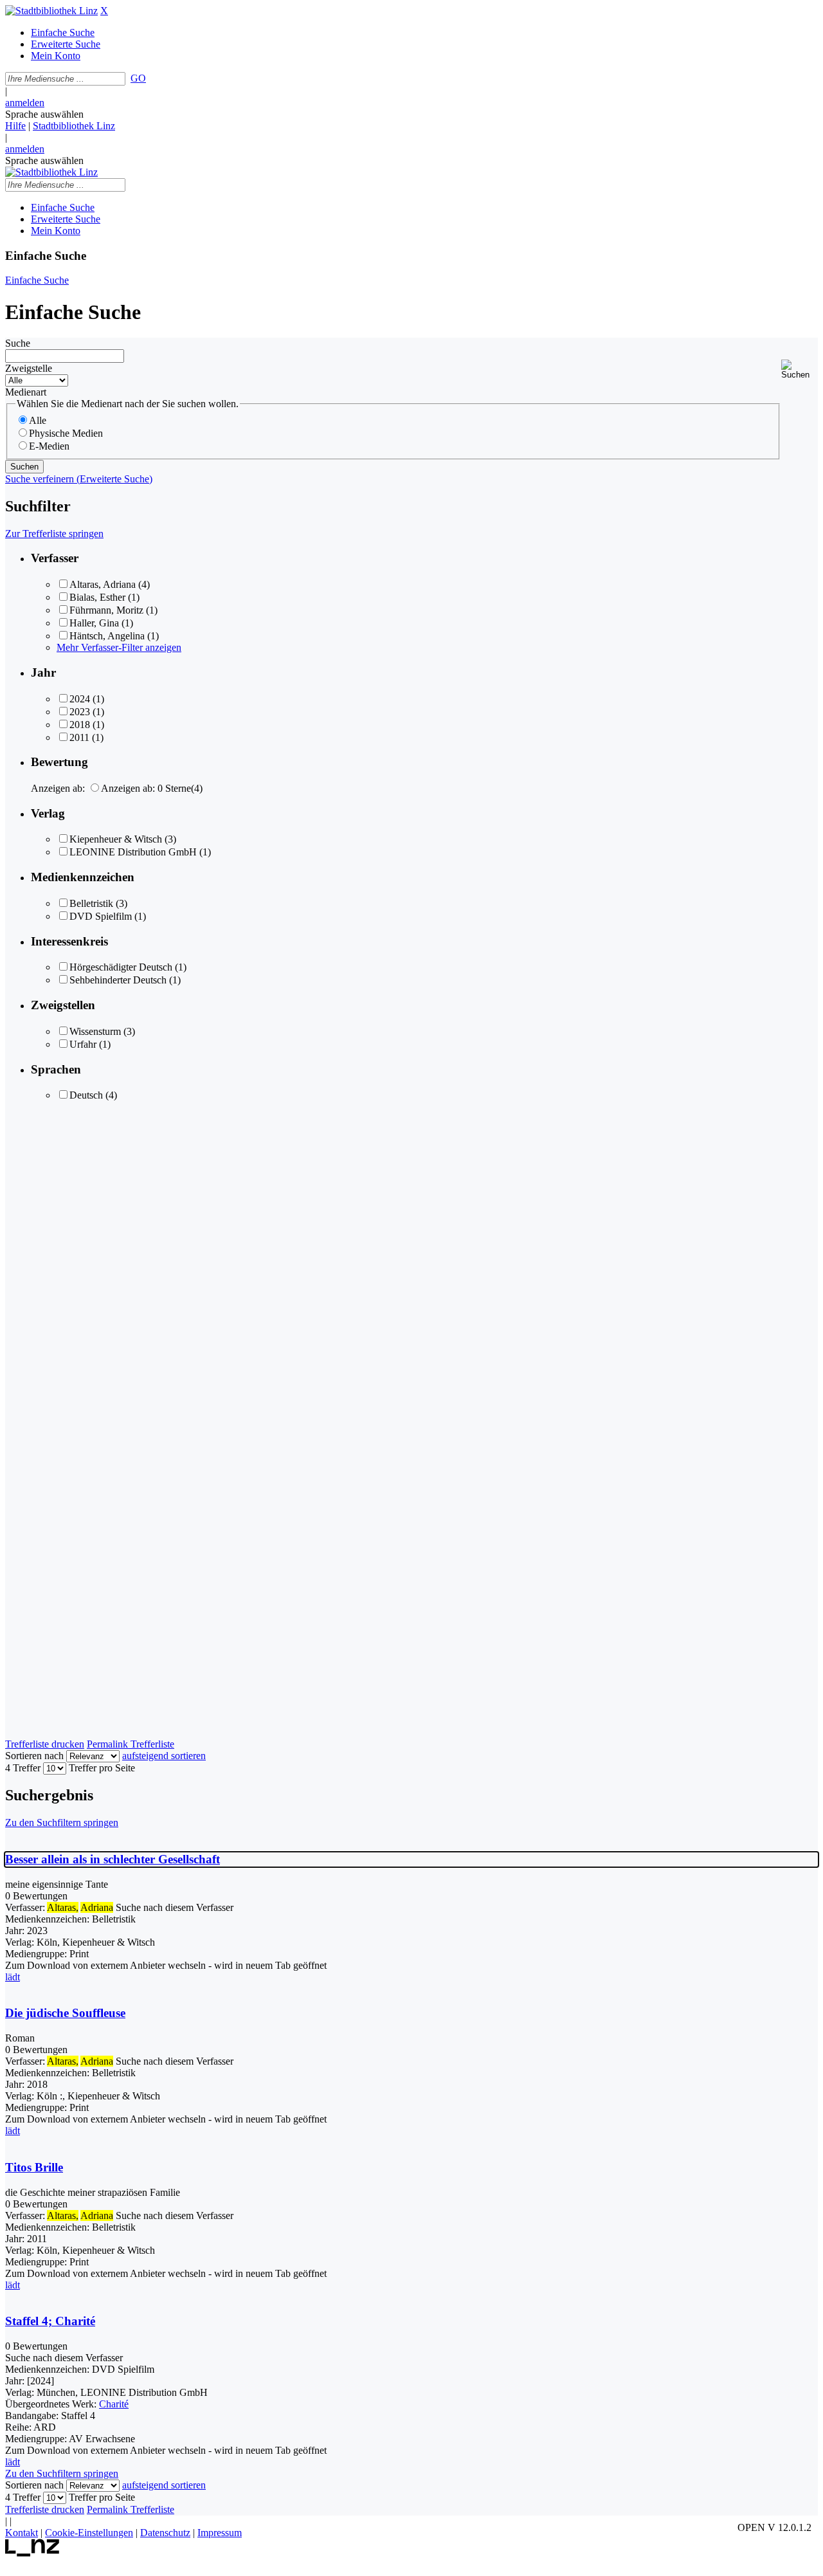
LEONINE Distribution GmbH (133, 852)
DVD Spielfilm (101, 916)
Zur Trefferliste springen (54, 534)
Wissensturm (95, 1031)
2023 (80, 712)
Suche (18, 343)
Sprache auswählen (44, 114)
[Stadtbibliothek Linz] (51, 11)
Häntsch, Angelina (107, 636)
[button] (800, 370)
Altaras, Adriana (103, 584)
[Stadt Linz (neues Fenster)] (32, 2553)
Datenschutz (165, 2533)
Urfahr (83, 1044)
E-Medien (49, 446)
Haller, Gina (94, 623)
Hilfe (15, 126)
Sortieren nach (34, 1756)
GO (138, 78)
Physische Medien (66, 433)
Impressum (220, 2533)
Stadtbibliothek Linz (74, 126)
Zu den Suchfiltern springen (62, 1822)
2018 (80, 725)
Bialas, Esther (97, 597)
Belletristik (91, 903)
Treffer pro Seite (102, 1768)
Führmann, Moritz (106, 610)
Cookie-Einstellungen (89, 2533)
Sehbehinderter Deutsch (118, 980)
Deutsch (86, 1095)
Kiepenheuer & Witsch (116, 839)
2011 (79, 737)
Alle (38, 420)
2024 (80, 699)
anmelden (25, 103)
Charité (114, 2404)
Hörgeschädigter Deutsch (121, 967)
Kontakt (22, 2533)
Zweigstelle (29, 368)
